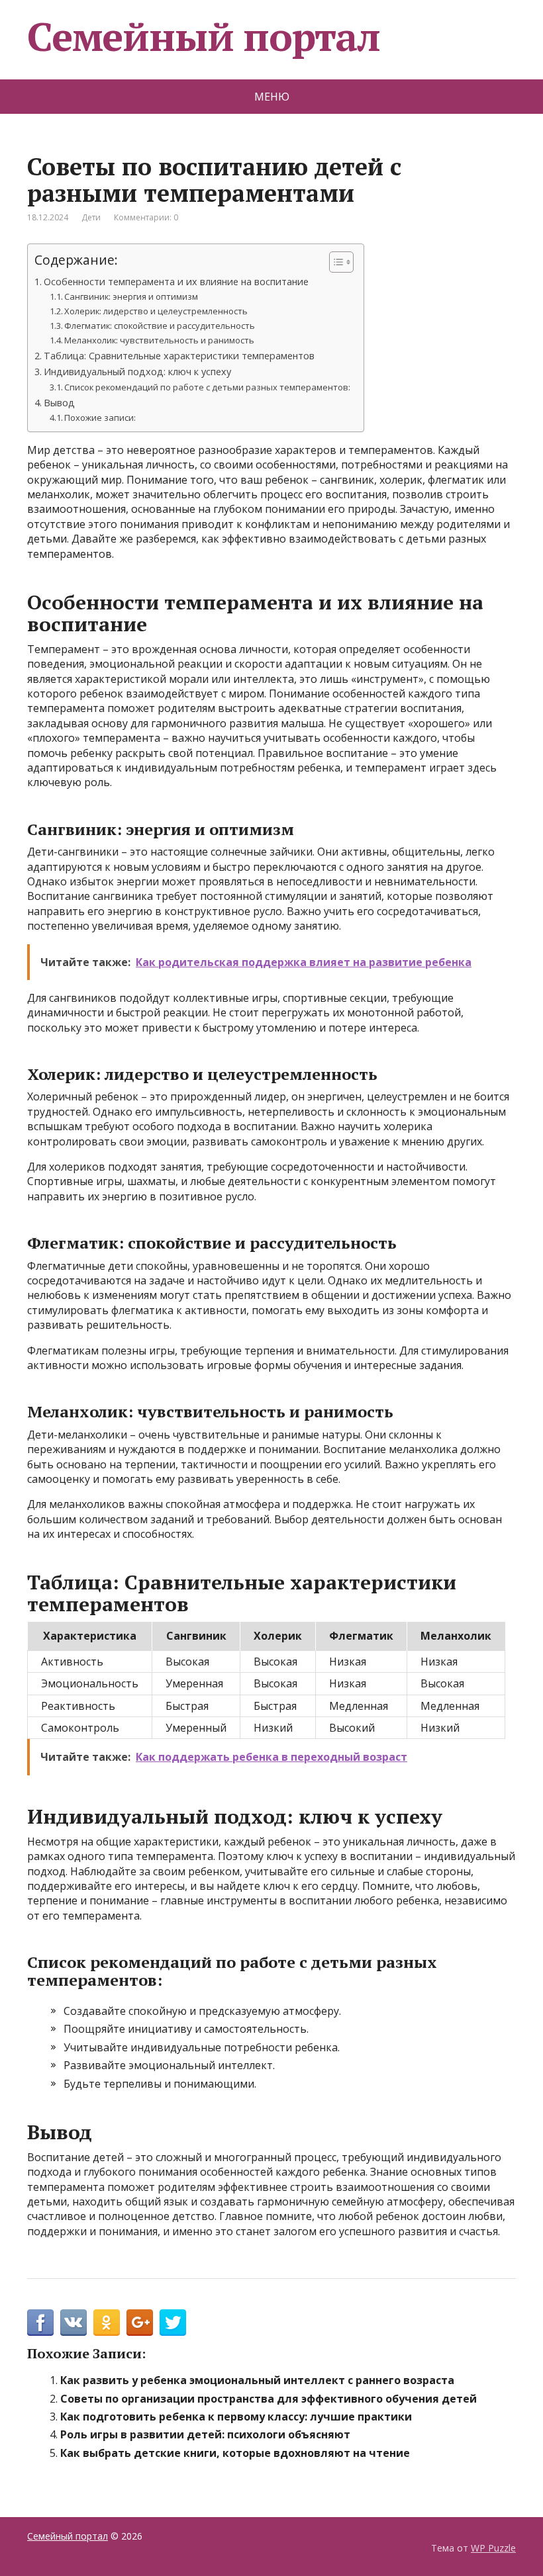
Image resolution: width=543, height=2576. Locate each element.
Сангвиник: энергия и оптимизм (131, 296)
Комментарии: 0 (146, 217)
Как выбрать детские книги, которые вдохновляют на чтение (235, 2453)
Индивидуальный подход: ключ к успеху (137, 372)
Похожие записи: (100, 418)
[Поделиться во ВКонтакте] (74, 2323)
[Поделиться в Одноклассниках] (107, 2323)
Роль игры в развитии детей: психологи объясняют (205, 2434)
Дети (91, 217)
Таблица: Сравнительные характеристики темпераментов (179, 356)
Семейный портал (204, 36)
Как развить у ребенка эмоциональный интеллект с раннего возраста (257, 2380)
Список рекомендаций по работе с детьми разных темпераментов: (207, 387)
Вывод (59, 403)
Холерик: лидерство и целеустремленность (156, 311)
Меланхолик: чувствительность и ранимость (159, 340)
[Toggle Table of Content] (335, 262)
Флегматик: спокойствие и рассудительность (160, 326)
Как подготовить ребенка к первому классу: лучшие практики (236, 2417)
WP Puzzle (493, 2548)
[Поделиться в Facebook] (40, 2323)
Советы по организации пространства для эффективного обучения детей (269, 2399)
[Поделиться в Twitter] (173, 2323)
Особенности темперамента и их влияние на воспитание (176, 282)
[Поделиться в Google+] (140, 2323)
